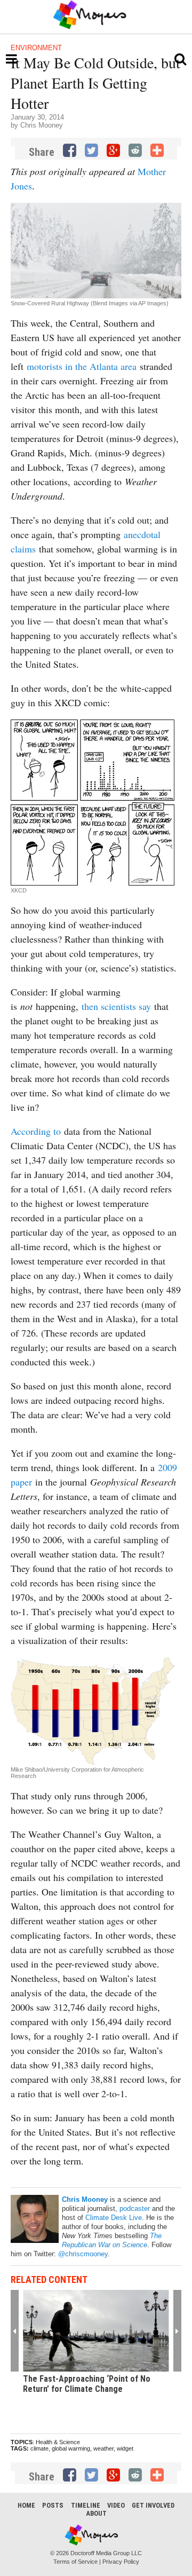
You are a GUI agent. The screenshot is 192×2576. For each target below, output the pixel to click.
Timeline (86, 2505)
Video (116, 2505)
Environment (36, 48)
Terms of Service (75, 2562)
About (96, 2513)
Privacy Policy (121, 2562)
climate (39, 2448)
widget (125, 2448)
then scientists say (116, 1006)
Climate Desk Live (114, 2218)
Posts (53, 2505)
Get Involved (153, 2505)
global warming (71, 2448)
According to (36, 1131)
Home (26, 2505)
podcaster (135, 2208)
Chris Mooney (42, 125)
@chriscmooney (83, 2254)
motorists (45, 366)
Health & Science (58, 2442)
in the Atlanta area (101, 366)
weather (103, 2448)
